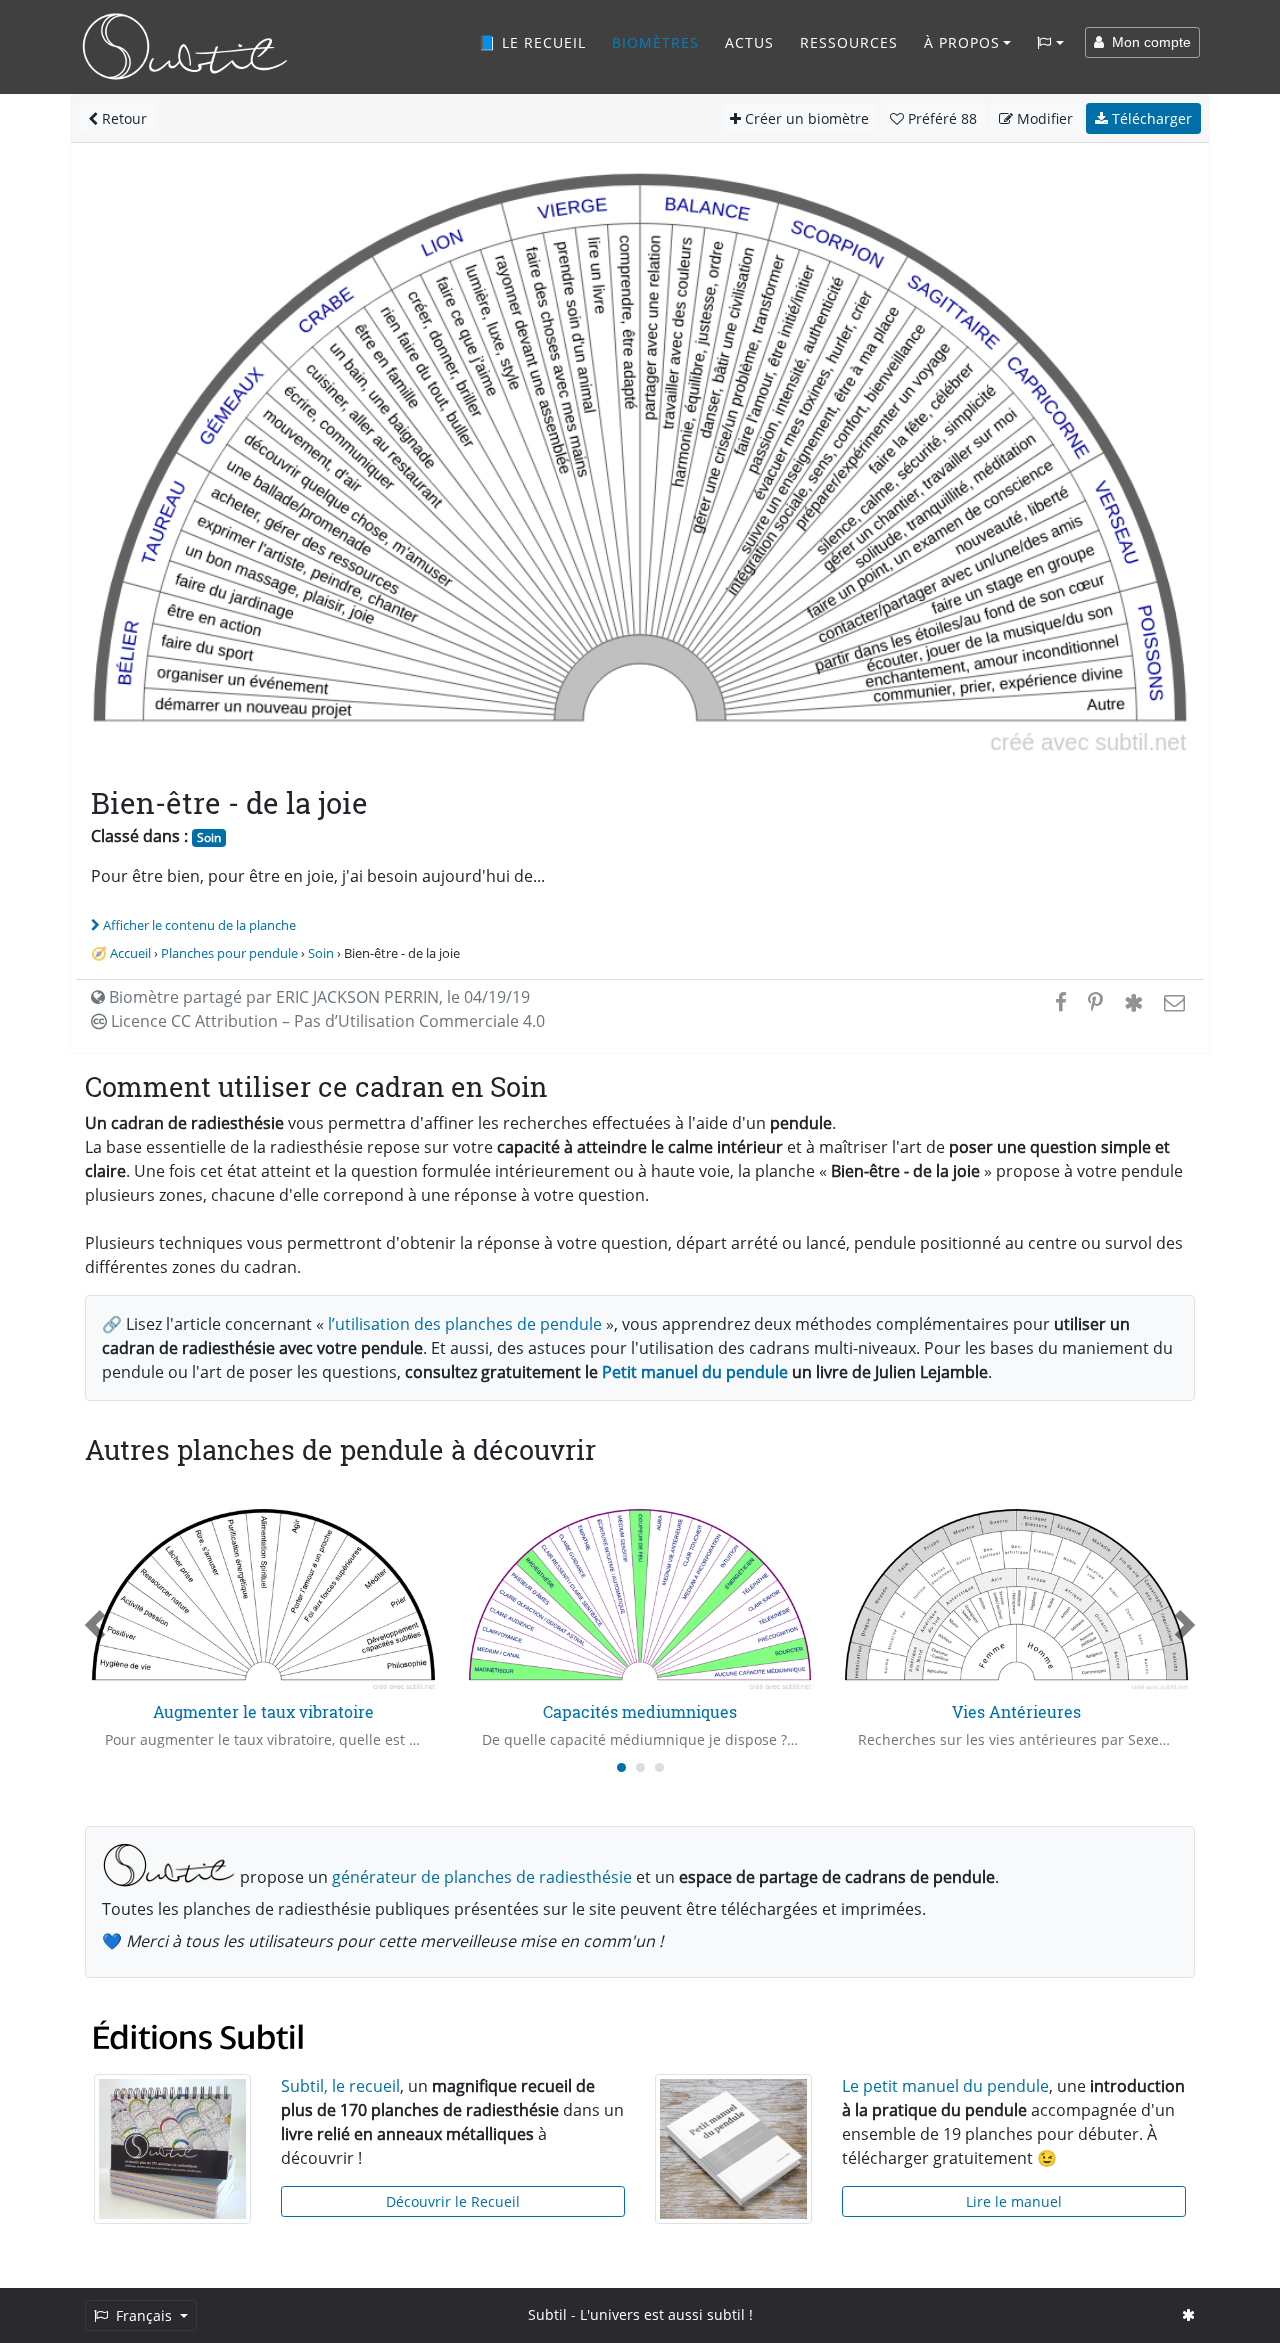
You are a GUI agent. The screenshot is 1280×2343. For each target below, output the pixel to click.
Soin (209, 837)
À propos (962, 42)
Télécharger (1150, 118)
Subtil (547, 2314)
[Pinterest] (1095, 1002)
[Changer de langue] (1050, 43)
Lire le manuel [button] (1014, 2201)
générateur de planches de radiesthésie (482, 1877)
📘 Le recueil (532, 42)
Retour (122, 118)
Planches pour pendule (229, 953)
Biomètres (655, 42)
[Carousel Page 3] (659, 1767)
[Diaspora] (1133, 1002)
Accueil (130, 953)
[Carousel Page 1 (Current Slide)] (621, 1767)
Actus (749, 42)
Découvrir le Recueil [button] (453, 2201)
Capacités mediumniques (640, 1711)
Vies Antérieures (1016, 1711)
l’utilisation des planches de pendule (465, 1324)
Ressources (849, 42)
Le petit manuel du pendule (945, 2086)
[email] (1172, 1002)
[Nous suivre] (1188, 2314)
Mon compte (1147, 42)
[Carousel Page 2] (640, 1767)
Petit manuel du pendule (695, 1372)
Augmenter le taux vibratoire (263, 1711)
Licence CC (326, 1021)
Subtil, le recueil (340, 2086)
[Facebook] (1061, 1002)
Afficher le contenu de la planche (199, 925)
